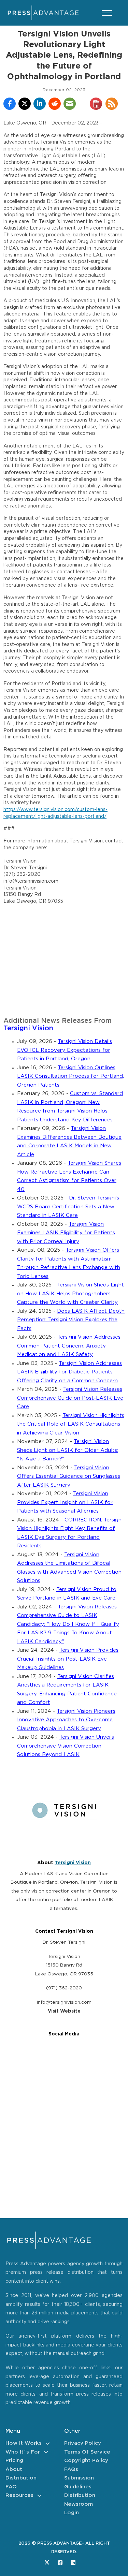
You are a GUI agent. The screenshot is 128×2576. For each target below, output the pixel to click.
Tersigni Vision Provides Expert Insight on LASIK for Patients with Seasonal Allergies (65, 1502)
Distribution (21, 2478)
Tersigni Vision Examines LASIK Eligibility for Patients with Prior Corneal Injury (66, 1233)
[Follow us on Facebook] (60, 2563)
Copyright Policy (86, 2461)
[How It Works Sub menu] (48, 2443)
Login (72, 2513)
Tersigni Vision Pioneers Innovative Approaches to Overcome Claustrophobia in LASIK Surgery (66, 1720)
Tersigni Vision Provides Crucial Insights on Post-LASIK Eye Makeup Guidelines (68, 1659)
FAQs (71, 2469)
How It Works (24, 2443)
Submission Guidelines (79, 2482)
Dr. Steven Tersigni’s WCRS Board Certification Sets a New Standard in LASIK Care (68, 1207)
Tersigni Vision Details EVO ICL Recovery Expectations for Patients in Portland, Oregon (65, 1050)
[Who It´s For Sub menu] (46, 2452)
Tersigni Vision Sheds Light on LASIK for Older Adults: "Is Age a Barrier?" (68, 1450)
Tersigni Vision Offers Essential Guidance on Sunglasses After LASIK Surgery (69, 1476)
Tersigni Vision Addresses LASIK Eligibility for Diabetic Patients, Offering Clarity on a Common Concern (69, 1372)
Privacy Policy (83, 2443)
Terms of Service (87, 2452)
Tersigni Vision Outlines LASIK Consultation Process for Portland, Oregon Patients (70, 1076)
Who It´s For (23, 2452)
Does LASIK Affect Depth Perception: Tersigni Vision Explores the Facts (71, 1320)
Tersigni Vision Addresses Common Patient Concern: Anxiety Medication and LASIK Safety (69, 1346)
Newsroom (79, 2504)
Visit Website (64, 2011)
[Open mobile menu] (107, 13)
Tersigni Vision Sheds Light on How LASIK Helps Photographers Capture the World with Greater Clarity (70, 1294)
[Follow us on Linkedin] (73, 2563)
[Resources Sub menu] (39, 2496)
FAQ (11, 2487)
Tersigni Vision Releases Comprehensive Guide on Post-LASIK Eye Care (70, 1398)
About (14, 2469)
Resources (19, 2495)
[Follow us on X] (47, 2563)
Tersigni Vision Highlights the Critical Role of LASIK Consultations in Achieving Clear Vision (71, 1424)
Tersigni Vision (28, 1028)
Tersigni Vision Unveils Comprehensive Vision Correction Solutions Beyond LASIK (66, 1746)
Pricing (14, 2461)
